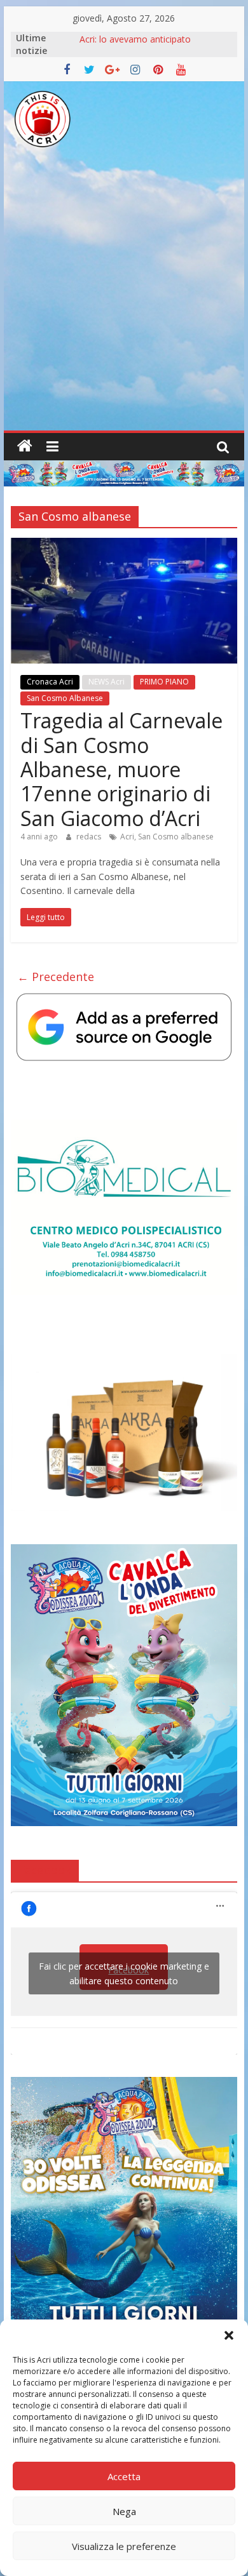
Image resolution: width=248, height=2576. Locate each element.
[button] (229, 2335)
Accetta (124, 2476)
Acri (127, 837)
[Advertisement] (124, 300)
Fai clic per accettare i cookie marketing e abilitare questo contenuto (124, 1973)
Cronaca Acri (50, 682)
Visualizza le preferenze (124, 2546)
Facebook (45, 1870)
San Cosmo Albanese (65, 698)
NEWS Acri (107, 682)
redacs (90, 837)
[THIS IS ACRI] (25, 446)
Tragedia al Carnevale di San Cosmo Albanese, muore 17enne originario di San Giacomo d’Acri (121, 769)
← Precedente (56, 977)
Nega (124, 2511)
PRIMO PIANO (164, 682)
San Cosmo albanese (176, 837)
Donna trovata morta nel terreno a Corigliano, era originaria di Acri (151, 44)
